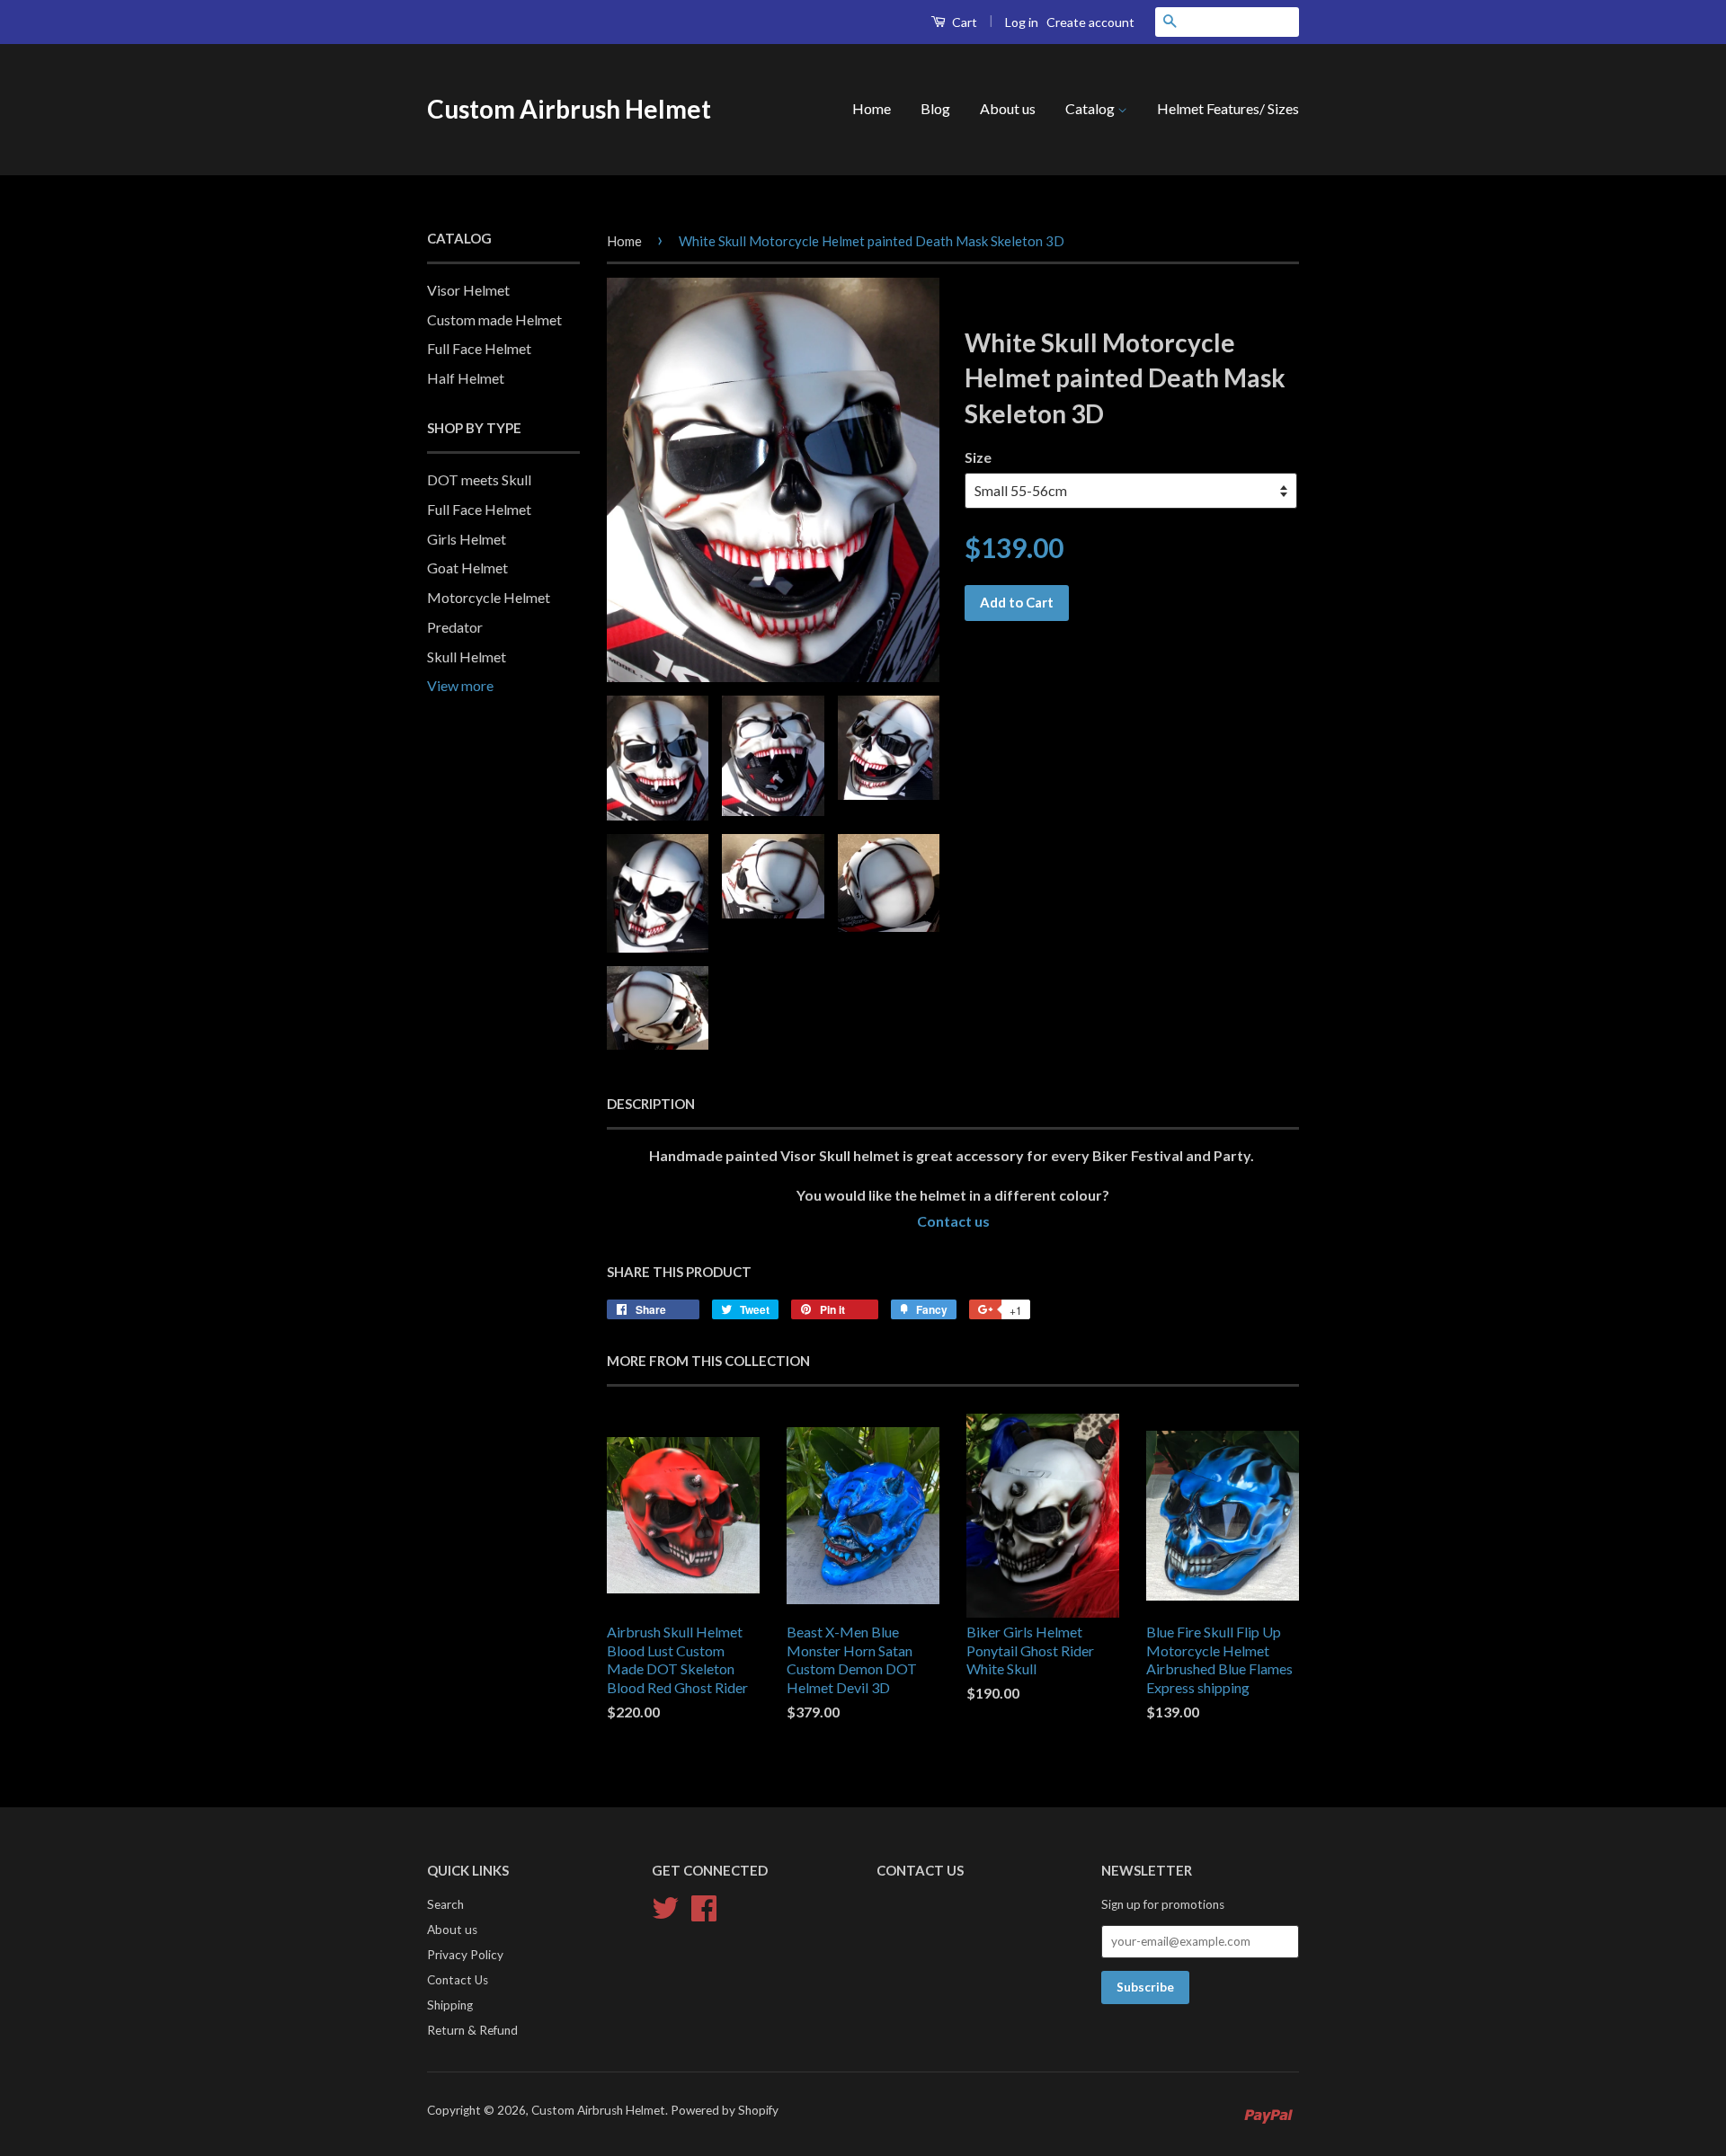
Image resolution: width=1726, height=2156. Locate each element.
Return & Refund (472, 2030)
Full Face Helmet (479, 348)
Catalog (1091, 108)
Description (651, 1104)
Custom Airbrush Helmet (569, 109)
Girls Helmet (467, 539)
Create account (1090, 22)
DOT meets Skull (479, 479)
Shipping (450, 2005)
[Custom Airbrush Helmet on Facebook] (704, 1906)
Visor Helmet (468, 290)
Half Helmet (466, 378)
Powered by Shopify (725, 2110)
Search (445, 1904)
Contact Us (458, 1980)
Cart (963, 22)
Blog (935, 108)
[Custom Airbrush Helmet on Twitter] (665, 1906)
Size (978, 457)
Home (872, 108)
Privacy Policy (465, 1955)
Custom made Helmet (494, 319)
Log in (1022, 22)
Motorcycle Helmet (489, 597)
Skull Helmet (467, 657)
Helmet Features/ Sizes (1228, 108)
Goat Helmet (467, 568)
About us (1008, 108)
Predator (455, 627)
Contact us (953, 1221)
